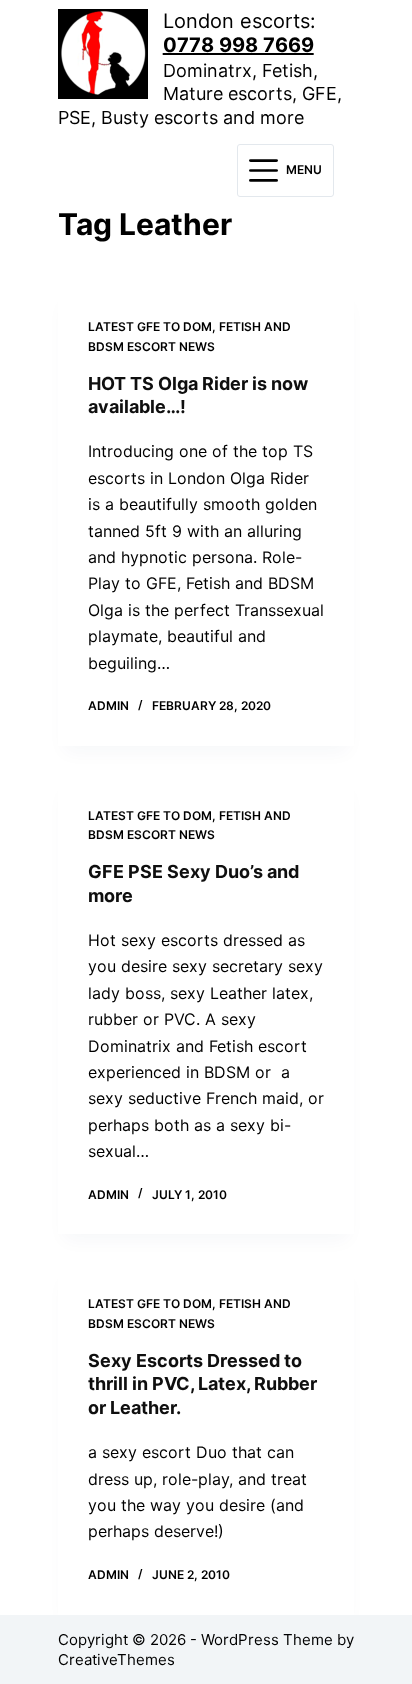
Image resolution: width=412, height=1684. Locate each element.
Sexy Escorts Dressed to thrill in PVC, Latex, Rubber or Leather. (202, 1384)
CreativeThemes (116, 1659)
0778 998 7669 (238, 45)
